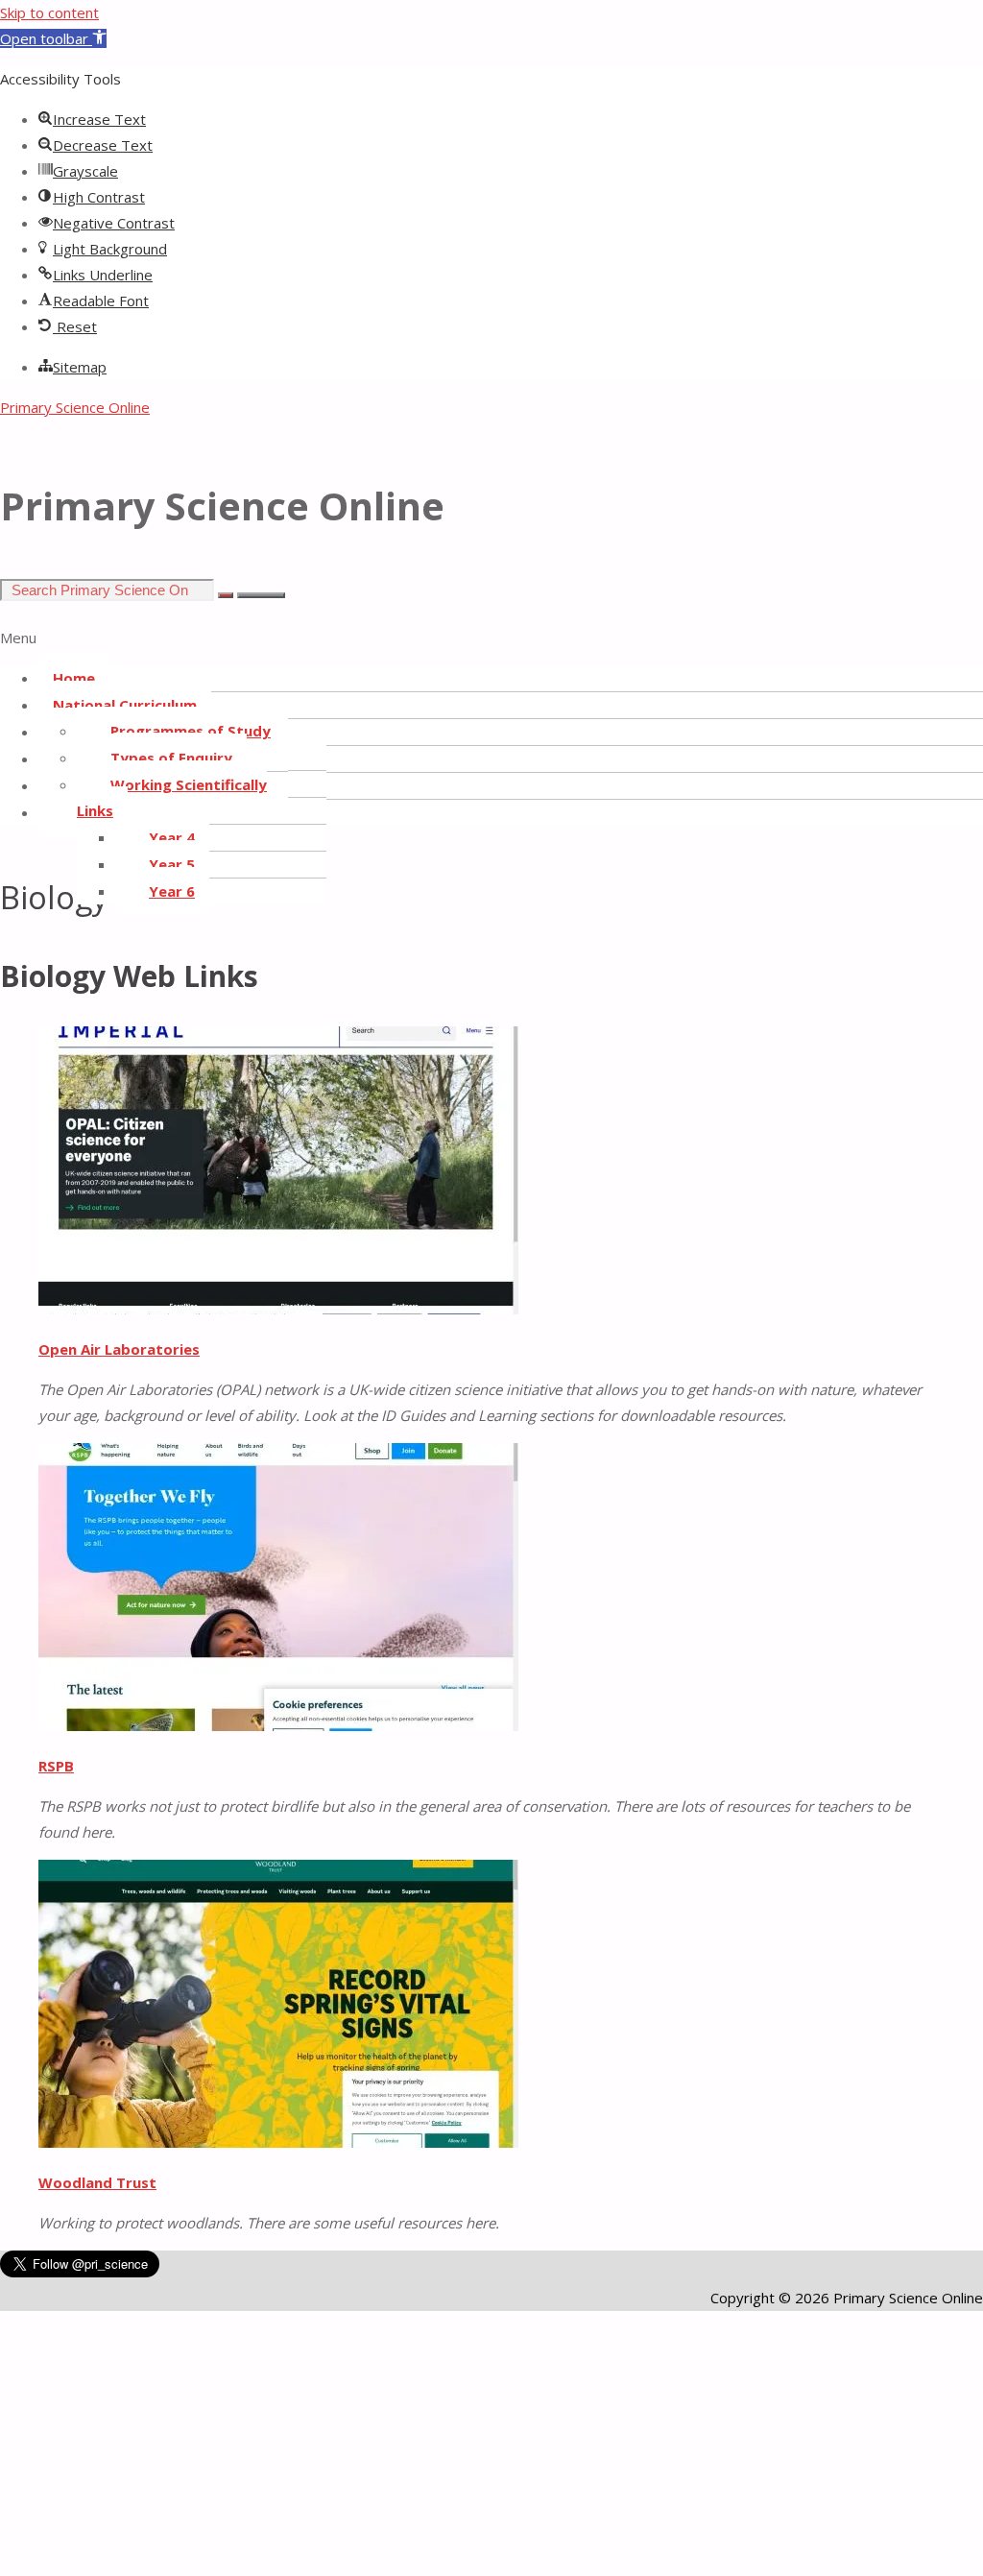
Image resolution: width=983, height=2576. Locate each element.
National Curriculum (125, 705)
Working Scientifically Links (172, 797)
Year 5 (172, 864)
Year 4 (172, 837)
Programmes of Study (191, 731)
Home (74, 678)
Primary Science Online (75, 407)
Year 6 (172, 891)
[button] (53, 38)
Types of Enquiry (171, 758)
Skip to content (49, 12)
